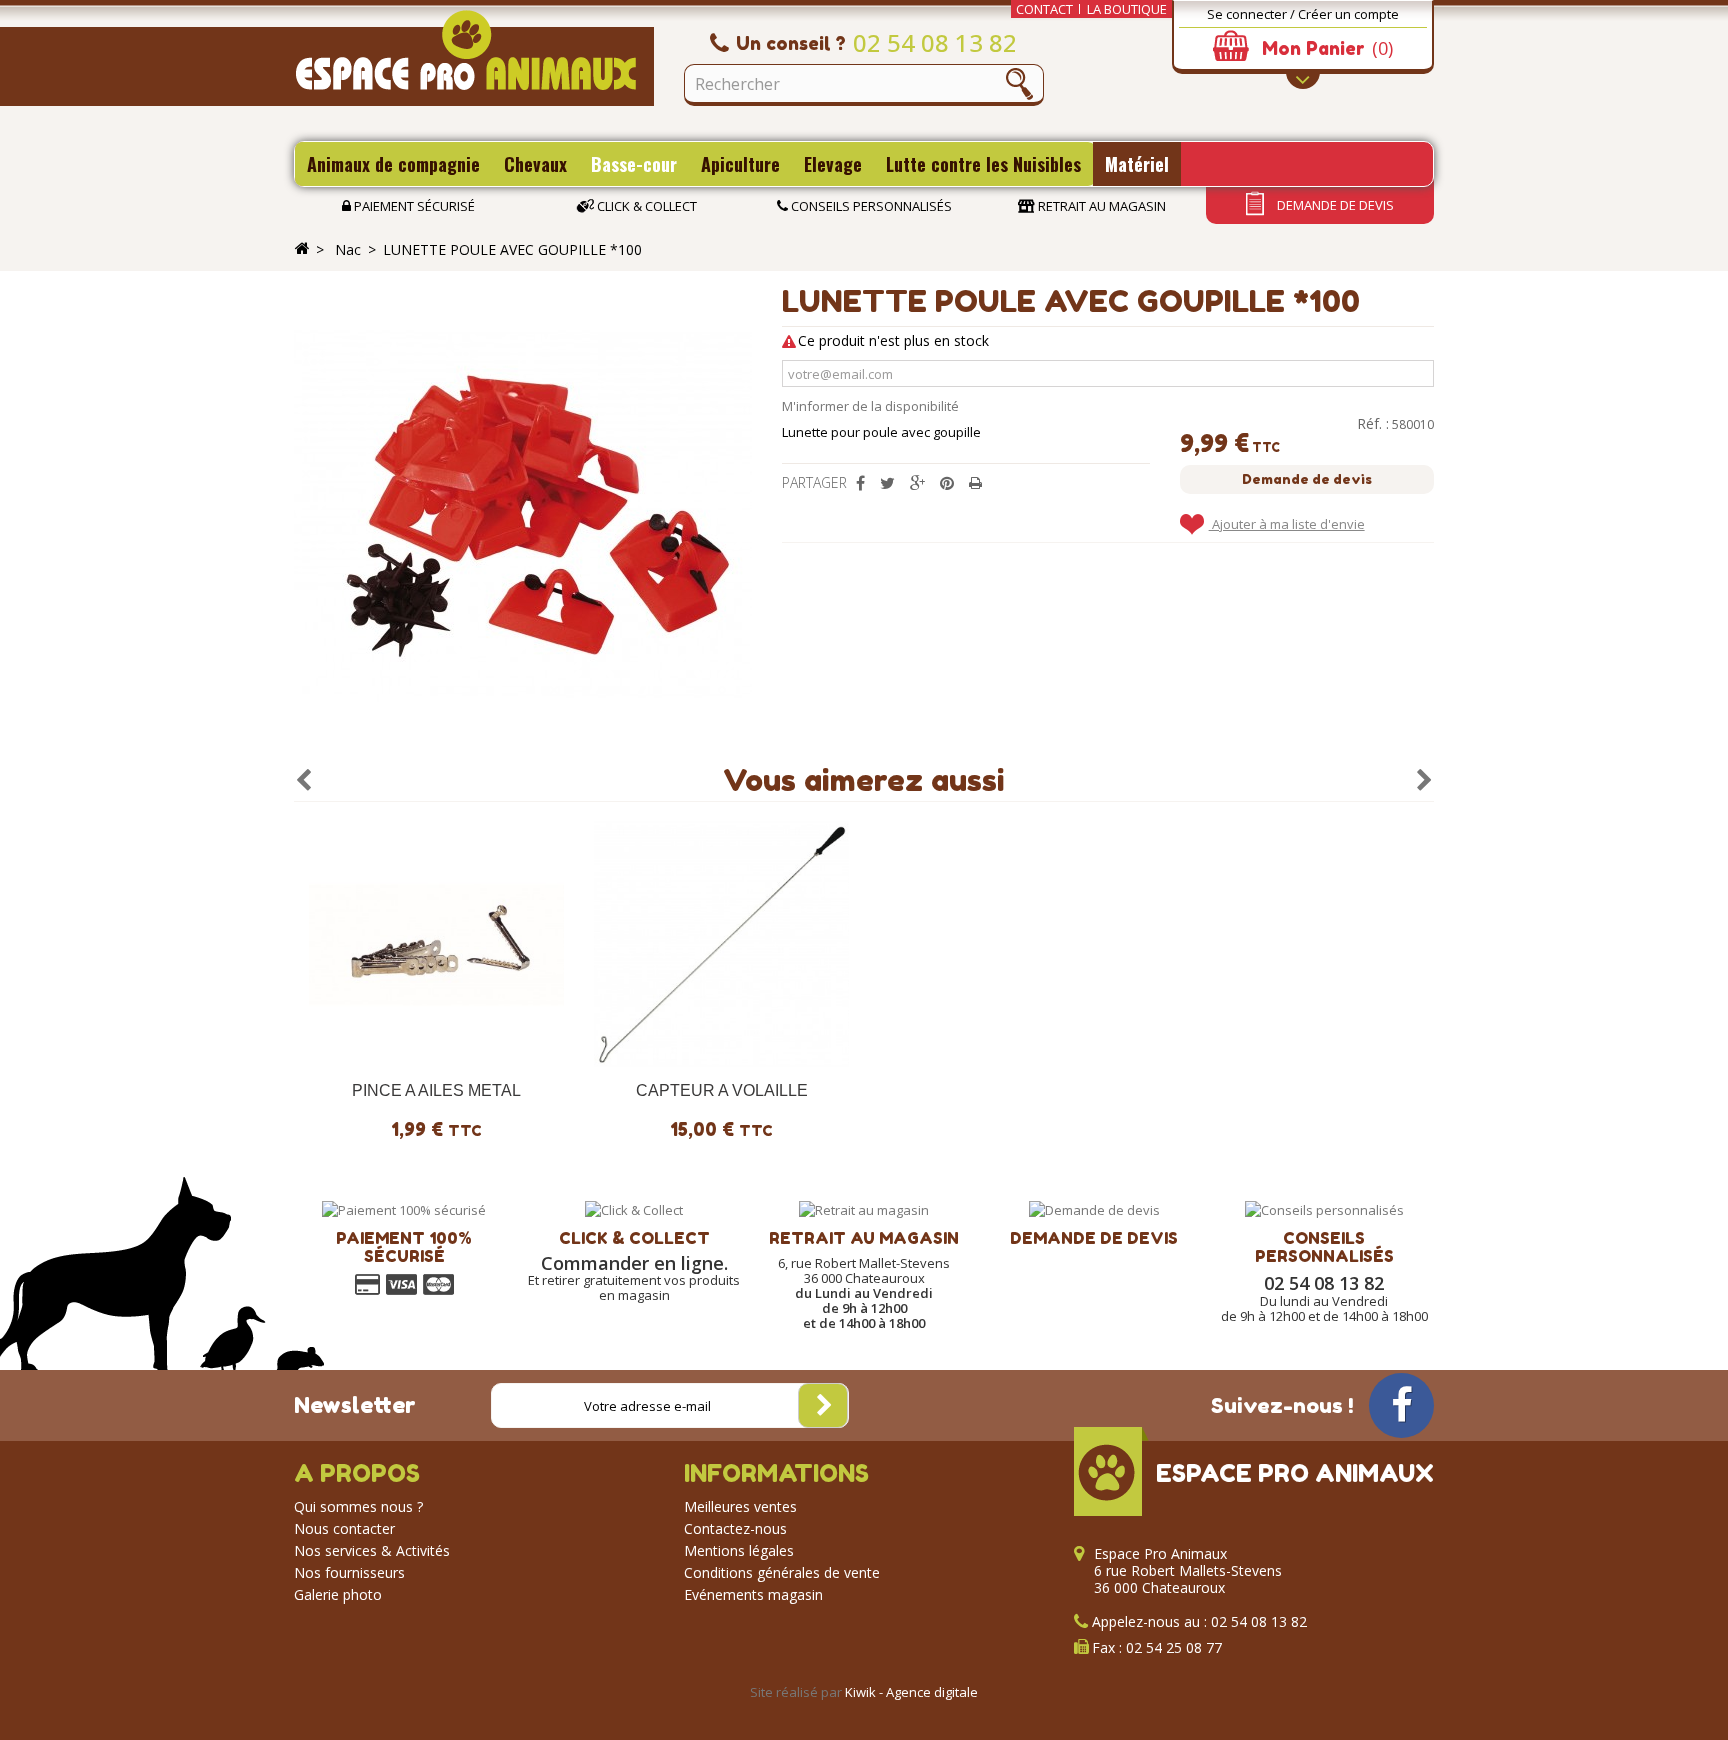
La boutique (1127, 9)
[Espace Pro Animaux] (474, 58)
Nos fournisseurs (349, 1572)
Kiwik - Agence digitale (911, 1692)
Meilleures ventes (740, 1506)
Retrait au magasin (1100, 206)
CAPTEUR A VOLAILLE (722, 1090)
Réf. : (1373, 424)
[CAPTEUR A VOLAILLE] (721, 944)
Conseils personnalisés (870, 206)
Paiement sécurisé (413, 206)
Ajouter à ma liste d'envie (1287, 524)
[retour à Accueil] (302, 249)
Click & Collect (645, 206)
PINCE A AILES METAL (436, 1090)
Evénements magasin (753, 1594)
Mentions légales (739, 1550)
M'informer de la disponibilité (870, 406)
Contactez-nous (735, 1528)
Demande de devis (1334, 205)
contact (1044, 9)
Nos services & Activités (372, 1550)
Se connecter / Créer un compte (1303, 14)
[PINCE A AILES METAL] (436, 944)
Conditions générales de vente (782, 1572)
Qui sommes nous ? (358, 1506)
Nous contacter (344, 1528)
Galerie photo (338, 1594)
